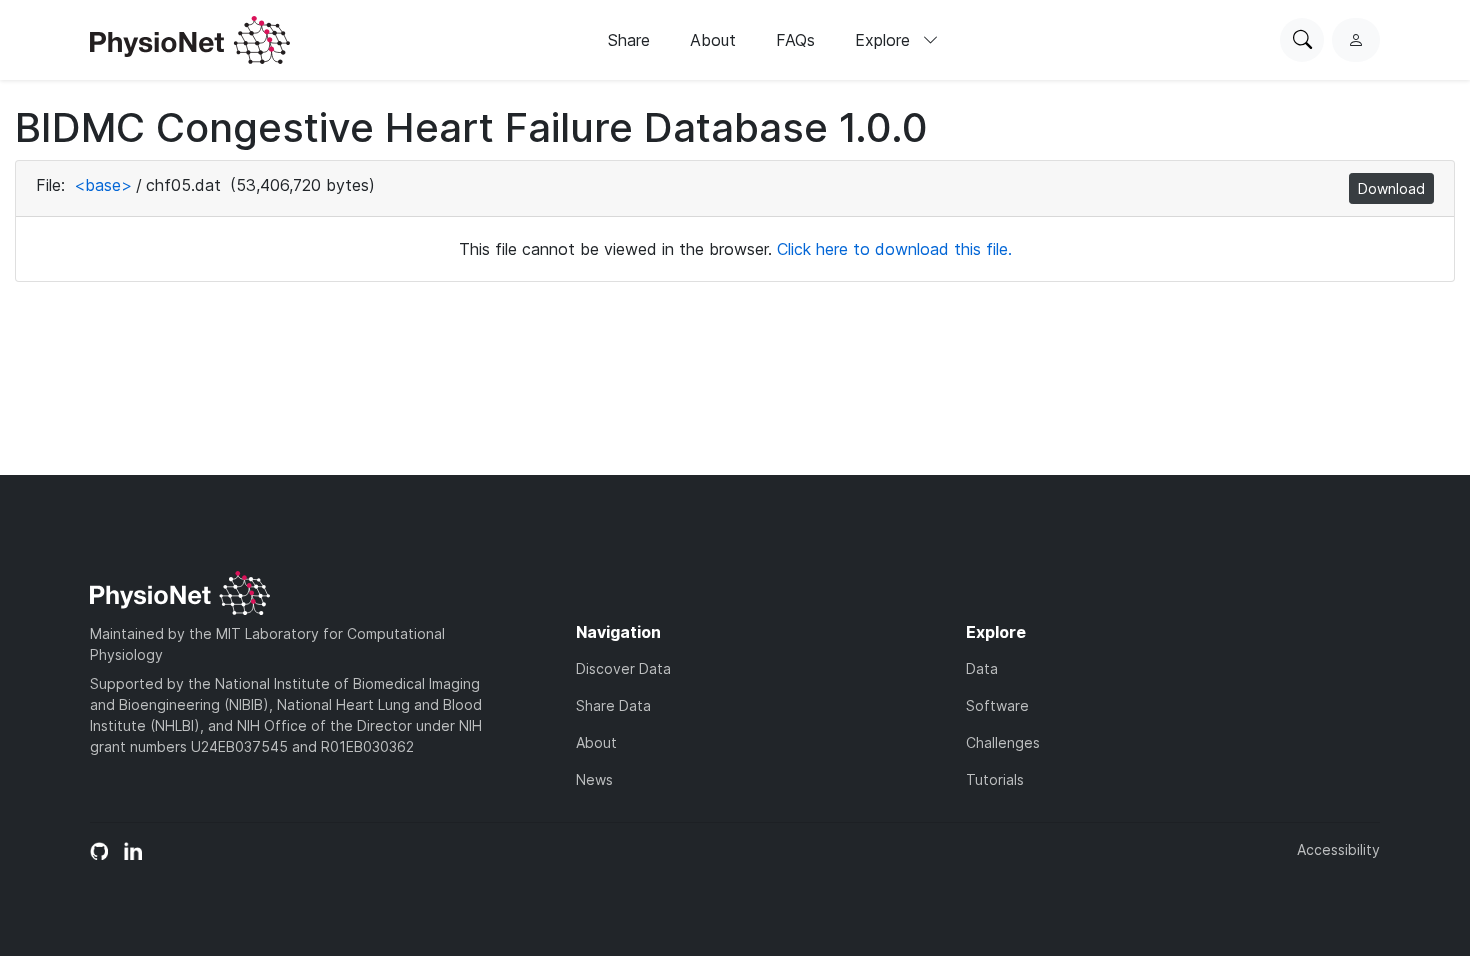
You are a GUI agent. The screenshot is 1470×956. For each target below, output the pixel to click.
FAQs (795, 40)
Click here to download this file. (894, 249)
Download (1391, 188)
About (713, 40)
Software (997, 705)
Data (982, 668)
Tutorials (995, 779)
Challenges (1003, 742)
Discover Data (623, 668)
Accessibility (1338, 849)
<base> (103, 185)
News (594, 779)
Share (629, 40)
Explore (885, 40)
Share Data (613, 705)
